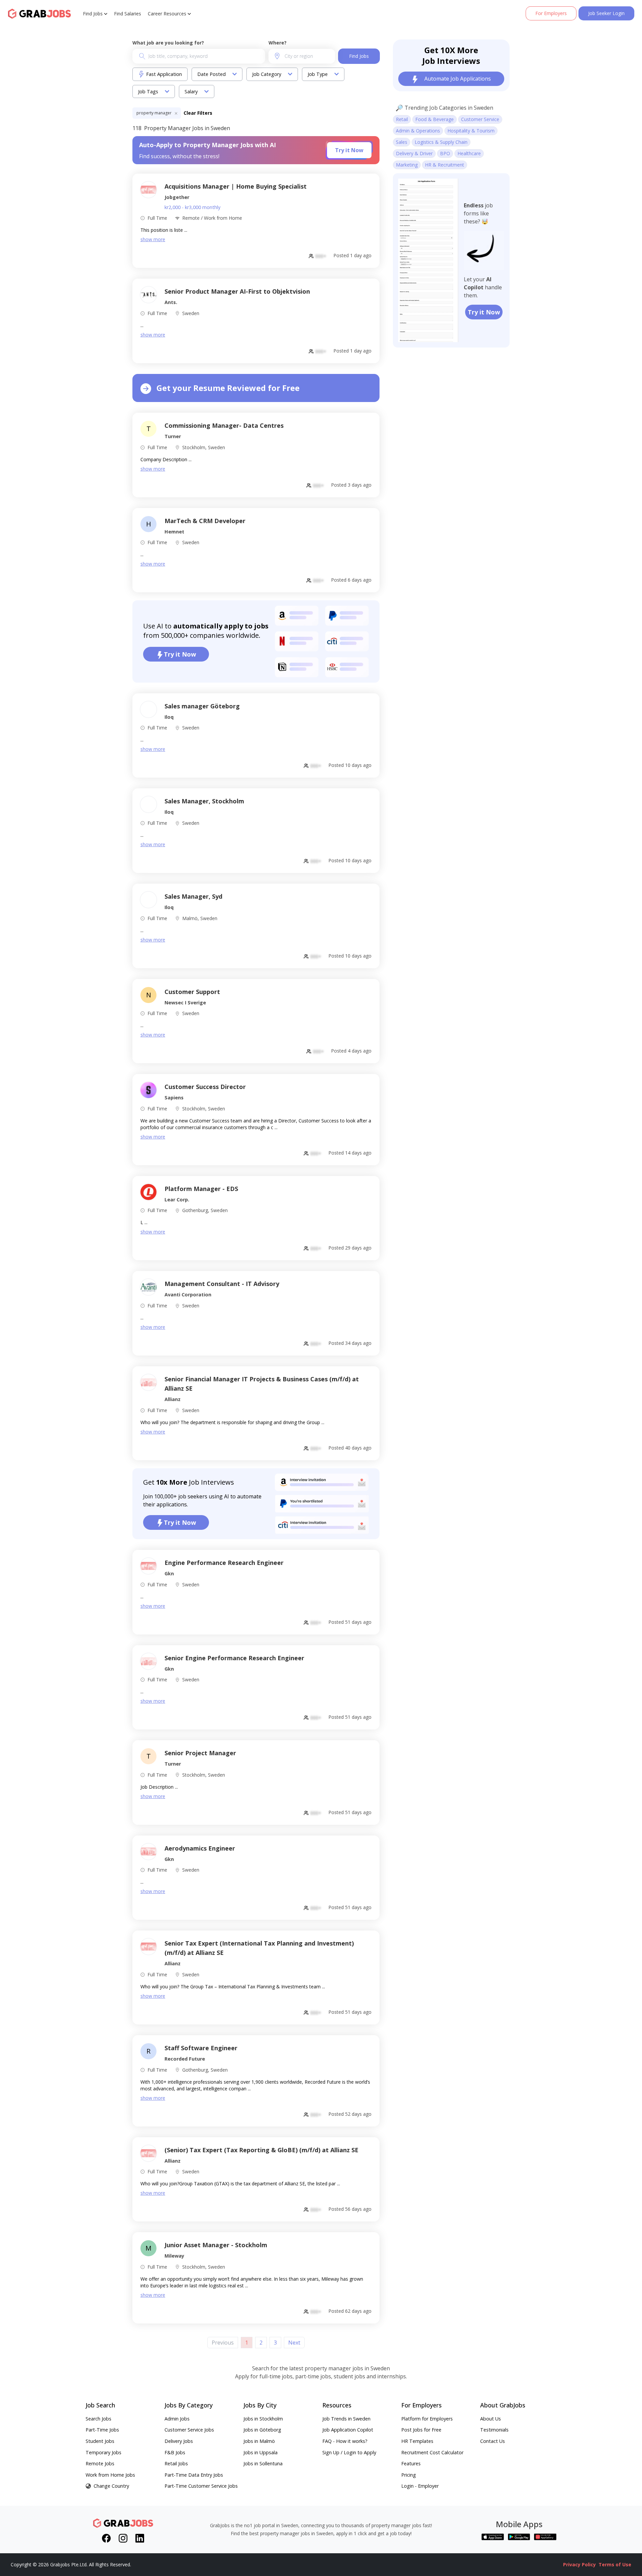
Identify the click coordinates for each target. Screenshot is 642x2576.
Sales (402, 142)
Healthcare (469, 153)
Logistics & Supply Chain (441, 142)
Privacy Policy (579, 2564)
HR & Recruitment (445, 165)
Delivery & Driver (414, 153)
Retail (402, 119)
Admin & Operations (418, 131)
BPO (445, 153)
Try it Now (349, 150)
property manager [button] (154, 113)
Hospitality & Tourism (471, 131)
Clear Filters (198, 113)
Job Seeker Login (606, 13)
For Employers (551, 13)
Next (294, 2343)
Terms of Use (615, 2564)
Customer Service (480, 119)
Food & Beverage (435, 119)
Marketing (407, 165)
